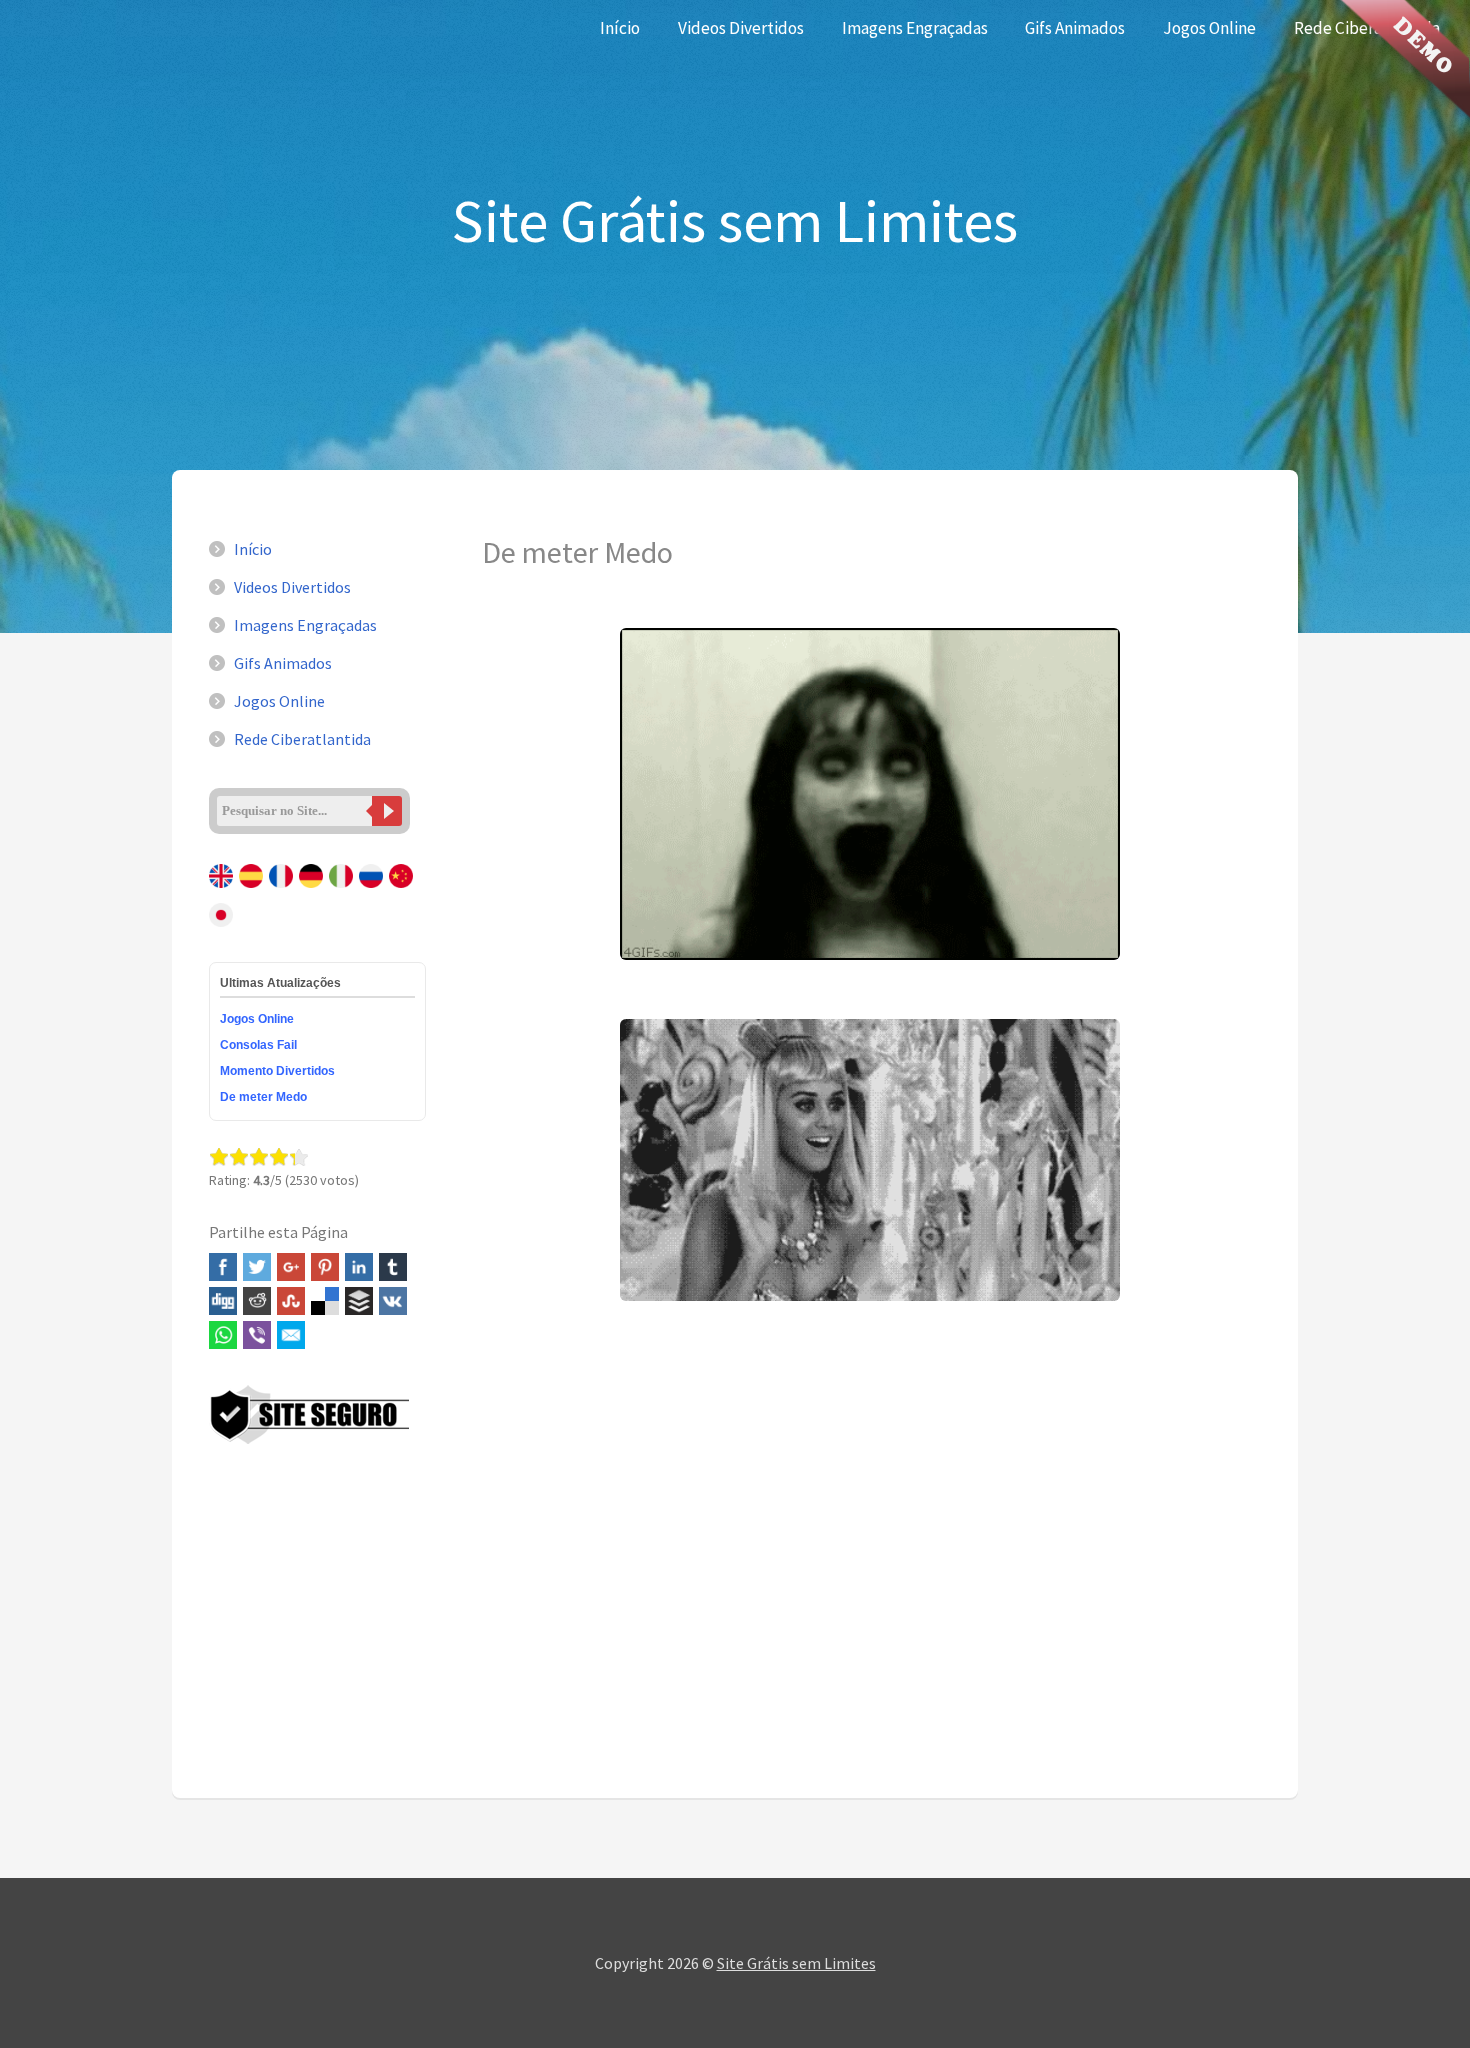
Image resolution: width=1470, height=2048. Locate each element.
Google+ (291, 1267)
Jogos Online (1209, 28)
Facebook (223, 1267)
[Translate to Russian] (372, 890)
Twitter (257, 1267)
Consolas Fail (258, 1045)
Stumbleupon (291, 1301)
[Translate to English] (222, 890)
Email (291, 1335)
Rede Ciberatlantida (302, 739)
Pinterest (325, 1267)
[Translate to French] (282, 890)
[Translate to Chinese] (402, 890)
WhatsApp (223, 1335)
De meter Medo (263, 1097)
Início (620, 28)
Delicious (325, 1301)
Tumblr (393, 1267)
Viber (257, 1335)
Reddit (257, 1301)
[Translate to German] (312, 890)
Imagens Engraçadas (915, 28)
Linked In (359, 1267)
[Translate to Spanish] (252, 890)
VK (393, 1301)
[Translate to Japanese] (222, 929)
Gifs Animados (1075, 28)
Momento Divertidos (277, 1071)
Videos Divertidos (741, 28)
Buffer (359, 1301)
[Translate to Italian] (342, 890)
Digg (223, 1301)
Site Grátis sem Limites (796, 1963)
